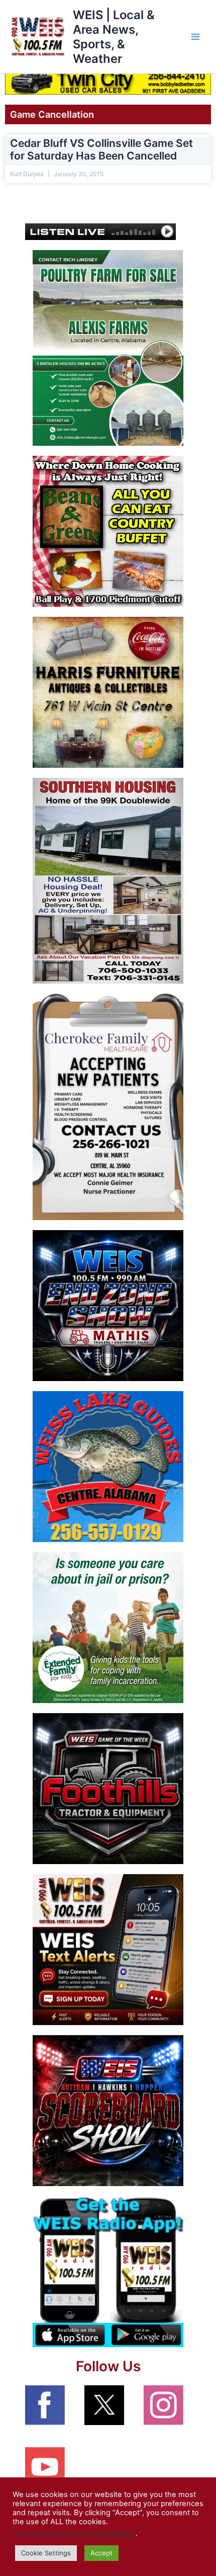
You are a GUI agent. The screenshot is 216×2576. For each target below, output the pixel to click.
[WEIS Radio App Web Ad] (108, 2271)
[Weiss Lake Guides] (108, 1466)
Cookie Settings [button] (46, 2553)
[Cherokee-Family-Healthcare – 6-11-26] (108, 1106)
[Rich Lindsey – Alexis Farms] (108, 348)
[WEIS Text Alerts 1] (108, 1949)
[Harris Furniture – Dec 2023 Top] (108, 692)
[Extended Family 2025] (108, 1627)
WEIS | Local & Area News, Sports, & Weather (114, 37)
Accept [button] (101, 2553)
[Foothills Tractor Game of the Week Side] (108, 1788)
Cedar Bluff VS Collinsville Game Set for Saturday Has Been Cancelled (101, 149)
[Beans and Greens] (108, 531)
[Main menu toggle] (195, 37)
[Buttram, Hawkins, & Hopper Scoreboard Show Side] (108, 2110)
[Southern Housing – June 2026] (108, 880)
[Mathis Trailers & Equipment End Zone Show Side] (108, 1305)
